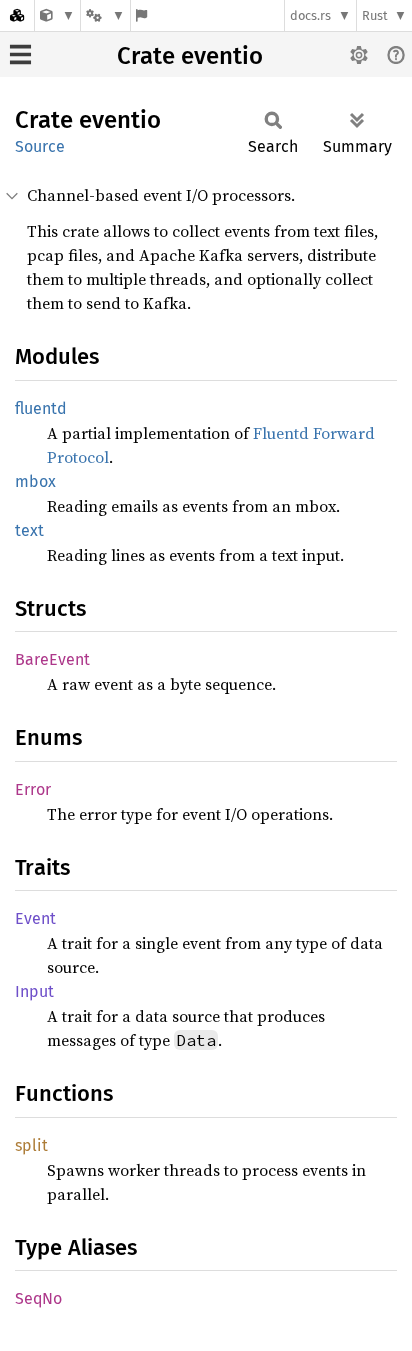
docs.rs (310, 15)
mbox (35, 481)
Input (34, 991)
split (31, 1145)
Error (33, 789)
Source (40, 146)
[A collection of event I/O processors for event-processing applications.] (57, 15)
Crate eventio (190, 56)
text (29, 530)
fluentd (41, 408)
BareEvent (52, 659)
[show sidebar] (20, 54)
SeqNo (38, 1298)
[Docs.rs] (17, 15)
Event (35, 918)
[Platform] (105, 15)
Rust (375, 15)
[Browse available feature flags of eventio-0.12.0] (141, 15)
